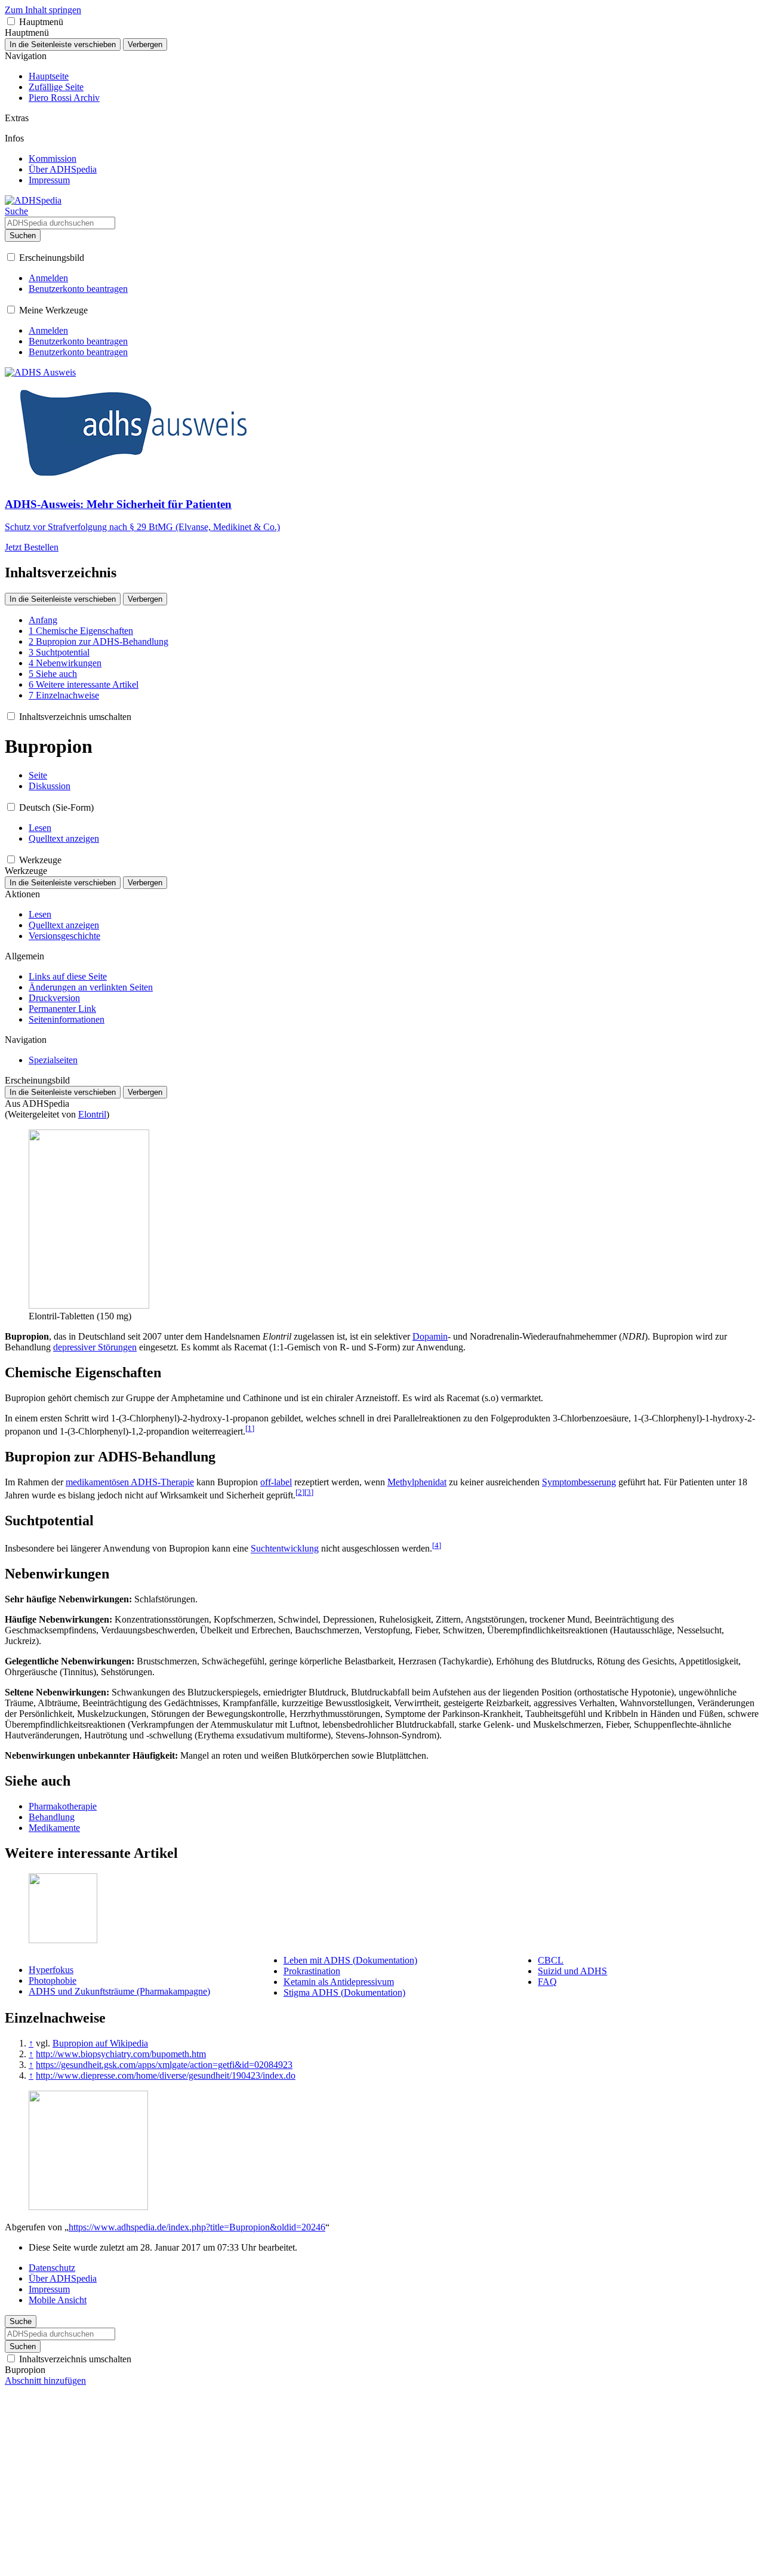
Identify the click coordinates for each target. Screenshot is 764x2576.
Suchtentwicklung (285, 1549)
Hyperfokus (51, 1970)
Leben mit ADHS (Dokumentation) (350, 1960)
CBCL (551, 1960)
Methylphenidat (417, 1482)
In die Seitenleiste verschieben (63, 44)
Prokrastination (312, 1971)
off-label (276, 1482)
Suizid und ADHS (572, 1971)
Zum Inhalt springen (43, 10)
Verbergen (145, 44)
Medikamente (54, 1828)
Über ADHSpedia (63, 2278)
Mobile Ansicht (58, 2300)
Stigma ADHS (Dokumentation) (344, 1992)
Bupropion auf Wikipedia (100, 2043)
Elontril (92, 1114)
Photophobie (53, 1981)
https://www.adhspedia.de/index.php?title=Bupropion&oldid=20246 (197, 2227)
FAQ (547, 1982)
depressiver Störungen (95, 1347)
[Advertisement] (382, 2488)
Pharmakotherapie (63, 1806)
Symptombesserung (579, 1482)
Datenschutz (52, 2268)
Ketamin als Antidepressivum (339, 1982)
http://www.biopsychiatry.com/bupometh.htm (121, 2054)
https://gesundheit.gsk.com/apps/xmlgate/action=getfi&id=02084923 (164, 2065)
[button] (11, 21)
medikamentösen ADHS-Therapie (130, 1482)
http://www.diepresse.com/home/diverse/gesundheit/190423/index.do (166, 2075)
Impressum (49, 2289)
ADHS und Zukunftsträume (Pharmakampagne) (119, 1991)
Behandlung (52, 1817)
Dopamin (430, 1336)
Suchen (23, 236)
